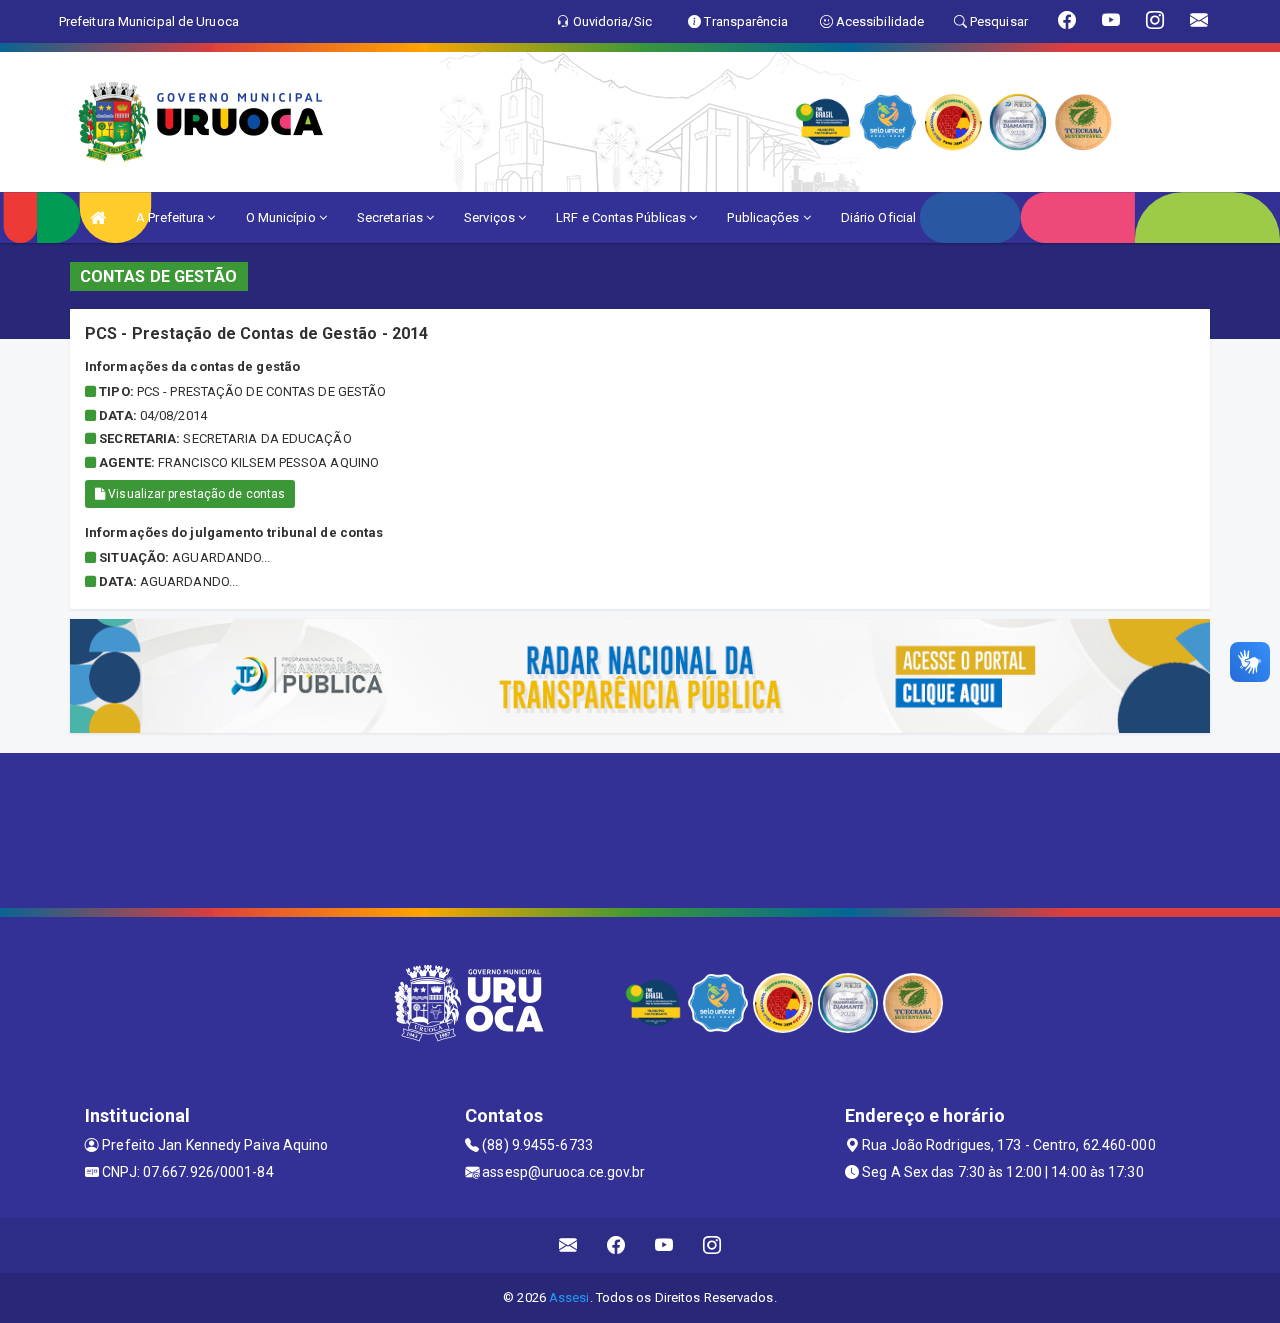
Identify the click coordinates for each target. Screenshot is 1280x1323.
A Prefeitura (171, 217)
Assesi (569, 1297)
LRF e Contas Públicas (622, 217)
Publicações (764, 217)
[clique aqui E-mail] (568, 1245)
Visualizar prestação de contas (195, 494)
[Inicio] (98, 217)
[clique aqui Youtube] (664, 1245)
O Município (282, 217)
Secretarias (391, 217)
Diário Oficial (878, 217)
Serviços (491, 217)
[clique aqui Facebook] (616, 1245)
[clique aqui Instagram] (712, 1245)
